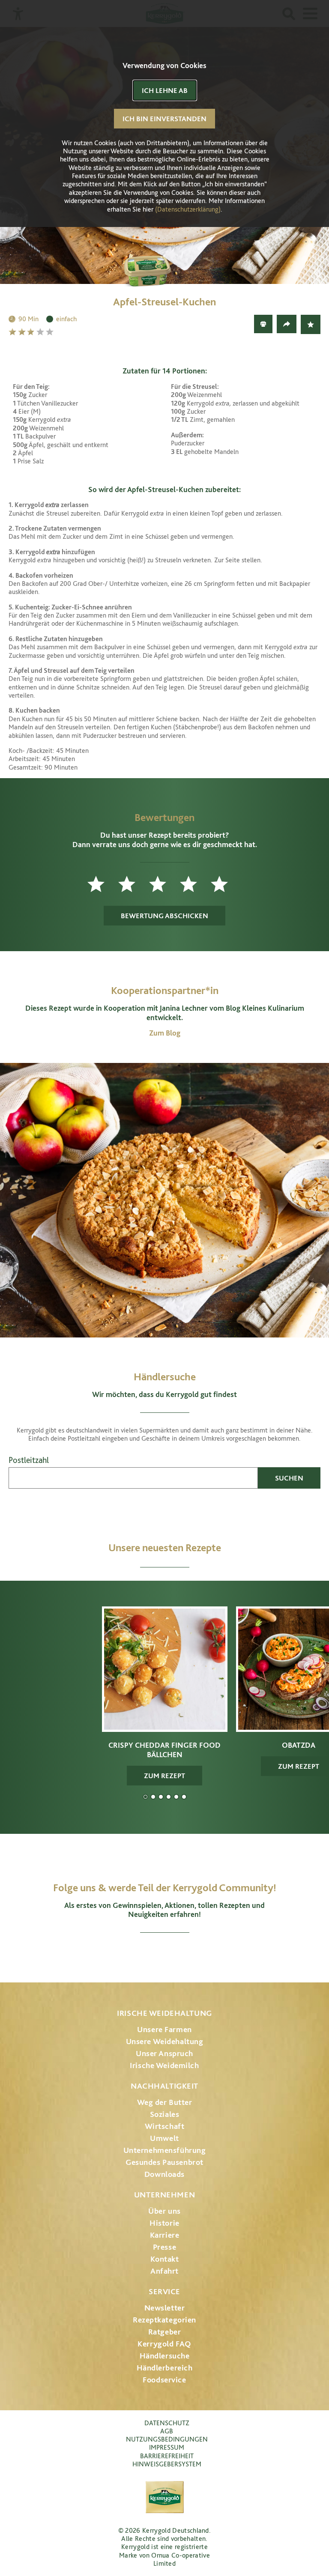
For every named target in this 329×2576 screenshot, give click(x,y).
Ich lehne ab (165, 90)
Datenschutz (167, 2423)
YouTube (165, 1954)
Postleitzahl (29, 1460)
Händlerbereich (165, 2368)
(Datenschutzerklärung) (188, 209)
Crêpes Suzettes (184, 1797)
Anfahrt (164, 2271)
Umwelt (164, 2138)
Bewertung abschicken (164, 916)
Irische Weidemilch (164, 2065)
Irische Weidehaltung (164, 2013)
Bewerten (311, 324)
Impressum (167, 2447)
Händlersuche (165, 2356)
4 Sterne (41, 332)
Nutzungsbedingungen (167, 2439)
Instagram (119, 1954)
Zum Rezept (164, 1776)
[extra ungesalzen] (164, 263)
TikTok (210, 1954)
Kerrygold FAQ (164, 2344)
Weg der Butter (165, 2102)
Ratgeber (165, 2332)
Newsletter (165, 2308)
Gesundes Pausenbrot (164, 2162)
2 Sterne (23, 332)
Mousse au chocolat (169, 1797)
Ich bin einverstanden (164, 119)
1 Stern (13, 332)
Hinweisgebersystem (167, 2464)
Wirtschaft (165, 2126)
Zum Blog (165, 1033)
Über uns (164, 2211)
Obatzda (153, 1797)
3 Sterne (32, 332)
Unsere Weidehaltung (165, 2041)
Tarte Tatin (176, 1797)
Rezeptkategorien (164, 2320)
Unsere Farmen (164, 2029)
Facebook (141, 1954)
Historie (164, 2223)
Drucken (263, 324)
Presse (164, 2247)
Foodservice (164, 2380)
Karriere (165, 2235)
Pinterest (188, 1954)
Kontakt (165, 2259)
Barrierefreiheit (167, 2456)
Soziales (165, 2114)
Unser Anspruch (164, 2053)
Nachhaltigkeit (164, 2086)
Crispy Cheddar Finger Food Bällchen (145, 1797)
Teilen (287, 324)
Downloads (164, 2174)
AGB (167, 2431)
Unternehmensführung (165, 2150)
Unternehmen (164, 2195)
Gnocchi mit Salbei (161, 1797)
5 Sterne (51, 332)
